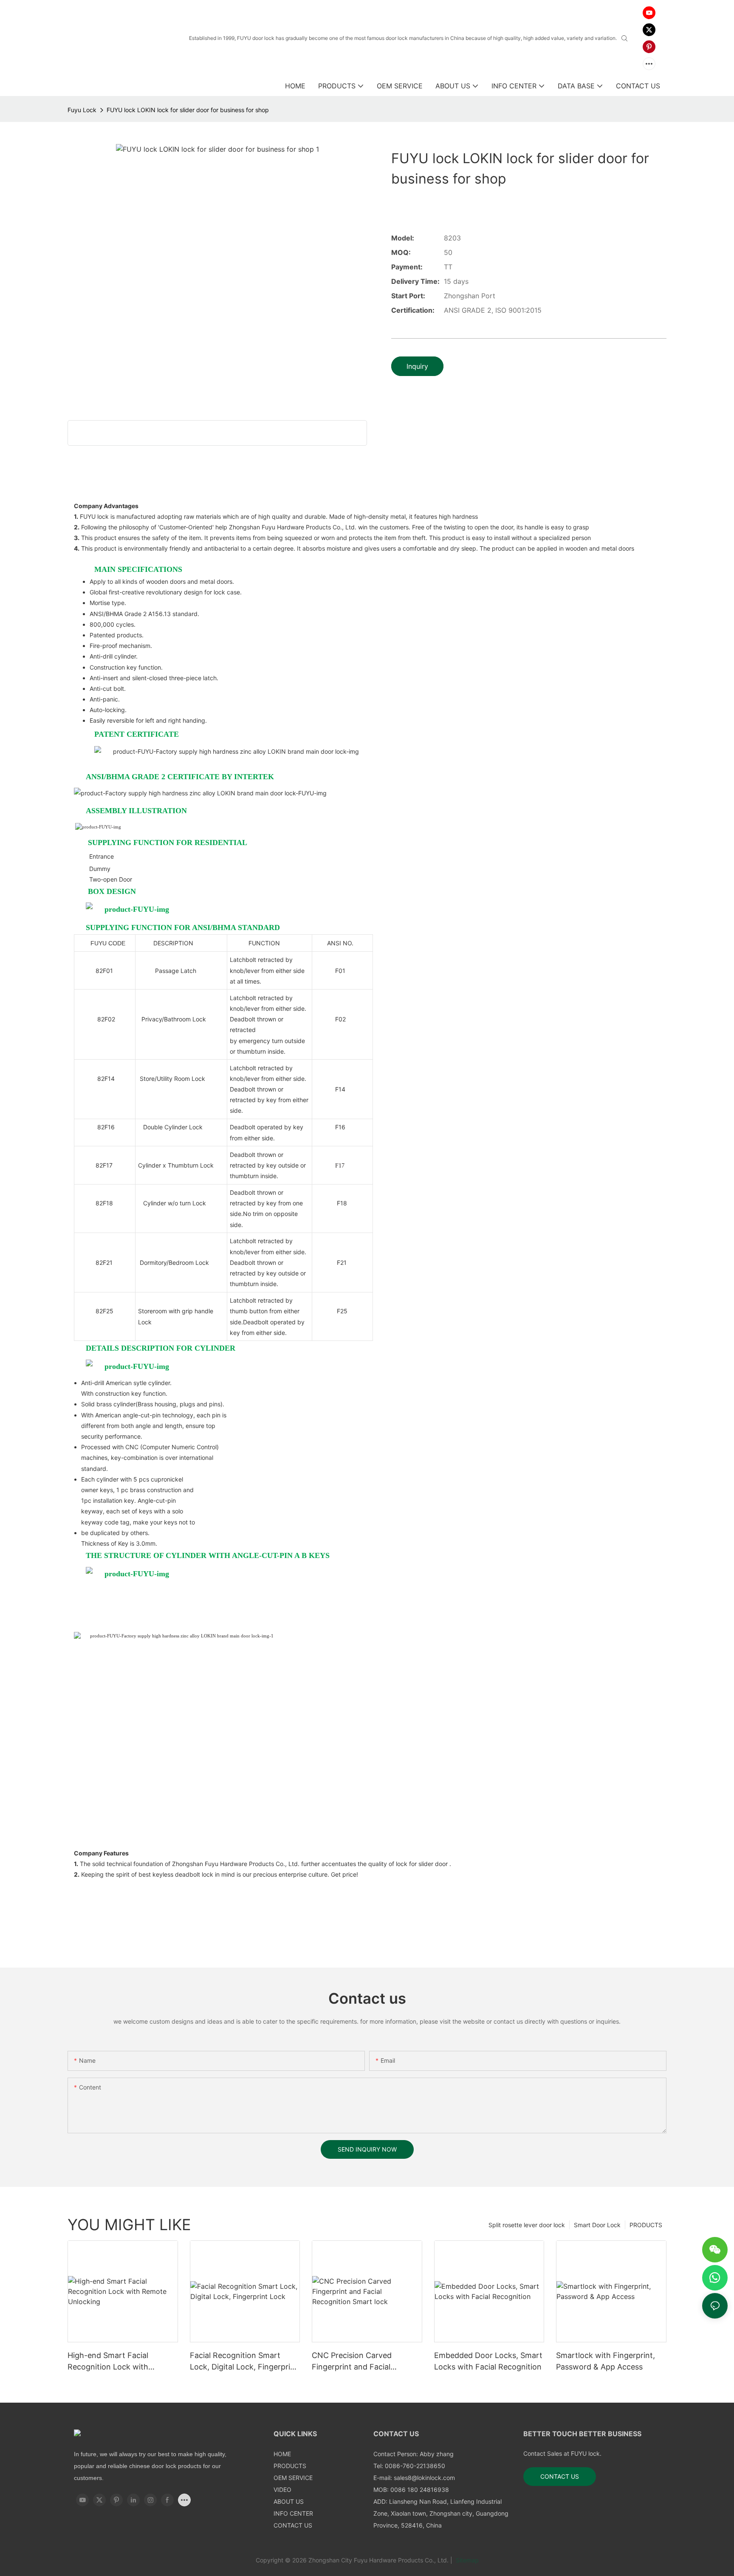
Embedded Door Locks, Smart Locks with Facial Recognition (488, 2361)
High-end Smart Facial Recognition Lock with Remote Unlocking (108, 2362)
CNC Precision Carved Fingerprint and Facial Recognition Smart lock (354, 2362)
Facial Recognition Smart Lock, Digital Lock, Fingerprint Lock (244, 2362)
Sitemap (466, 2560)
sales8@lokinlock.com (424, 2478)
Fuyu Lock (82, 110)
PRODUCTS (646, 2225)
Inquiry (417, 366)
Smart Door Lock (597, 2225)
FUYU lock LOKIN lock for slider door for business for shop (188, 110)
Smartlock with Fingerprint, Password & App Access (606, 2361)
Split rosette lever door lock (527, 2225)
